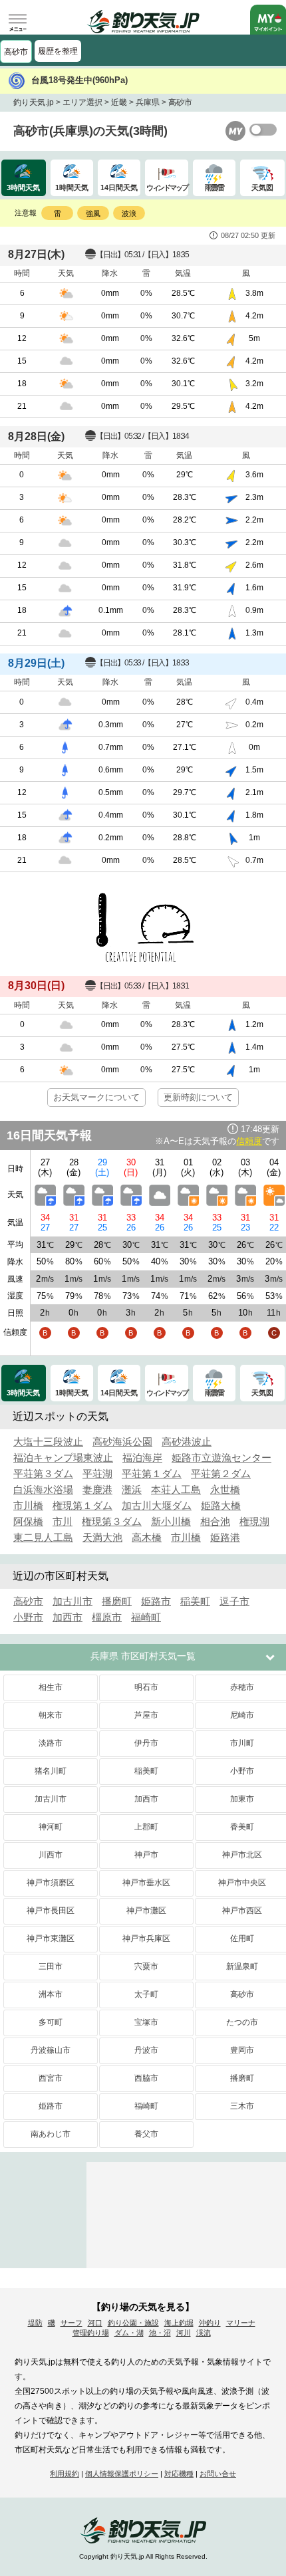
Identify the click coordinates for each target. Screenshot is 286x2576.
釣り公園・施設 (133, 2323)
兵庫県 (148, 102)
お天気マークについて (96, 1097)
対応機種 (179, 2474)
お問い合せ (218, 2474)
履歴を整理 (58, 51)
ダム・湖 (129, 2333)
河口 (95, 2323)
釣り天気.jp (34, 102)
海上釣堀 (179, 2323)
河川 (184, 2333)
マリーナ (241, 2323)
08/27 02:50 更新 (248, 235)
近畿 (119, 102)
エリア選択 (82, 102)
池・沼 (160, 2333)
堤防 (35, 2323)
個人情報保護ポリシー (122, 2474)
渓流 (204, 2333)
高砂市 (16, 52)
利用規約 (65, 2474)
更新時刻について (198, 1097)
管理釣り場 (91, 2333)
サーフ (71, 2323)
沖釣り (210, 2323)
